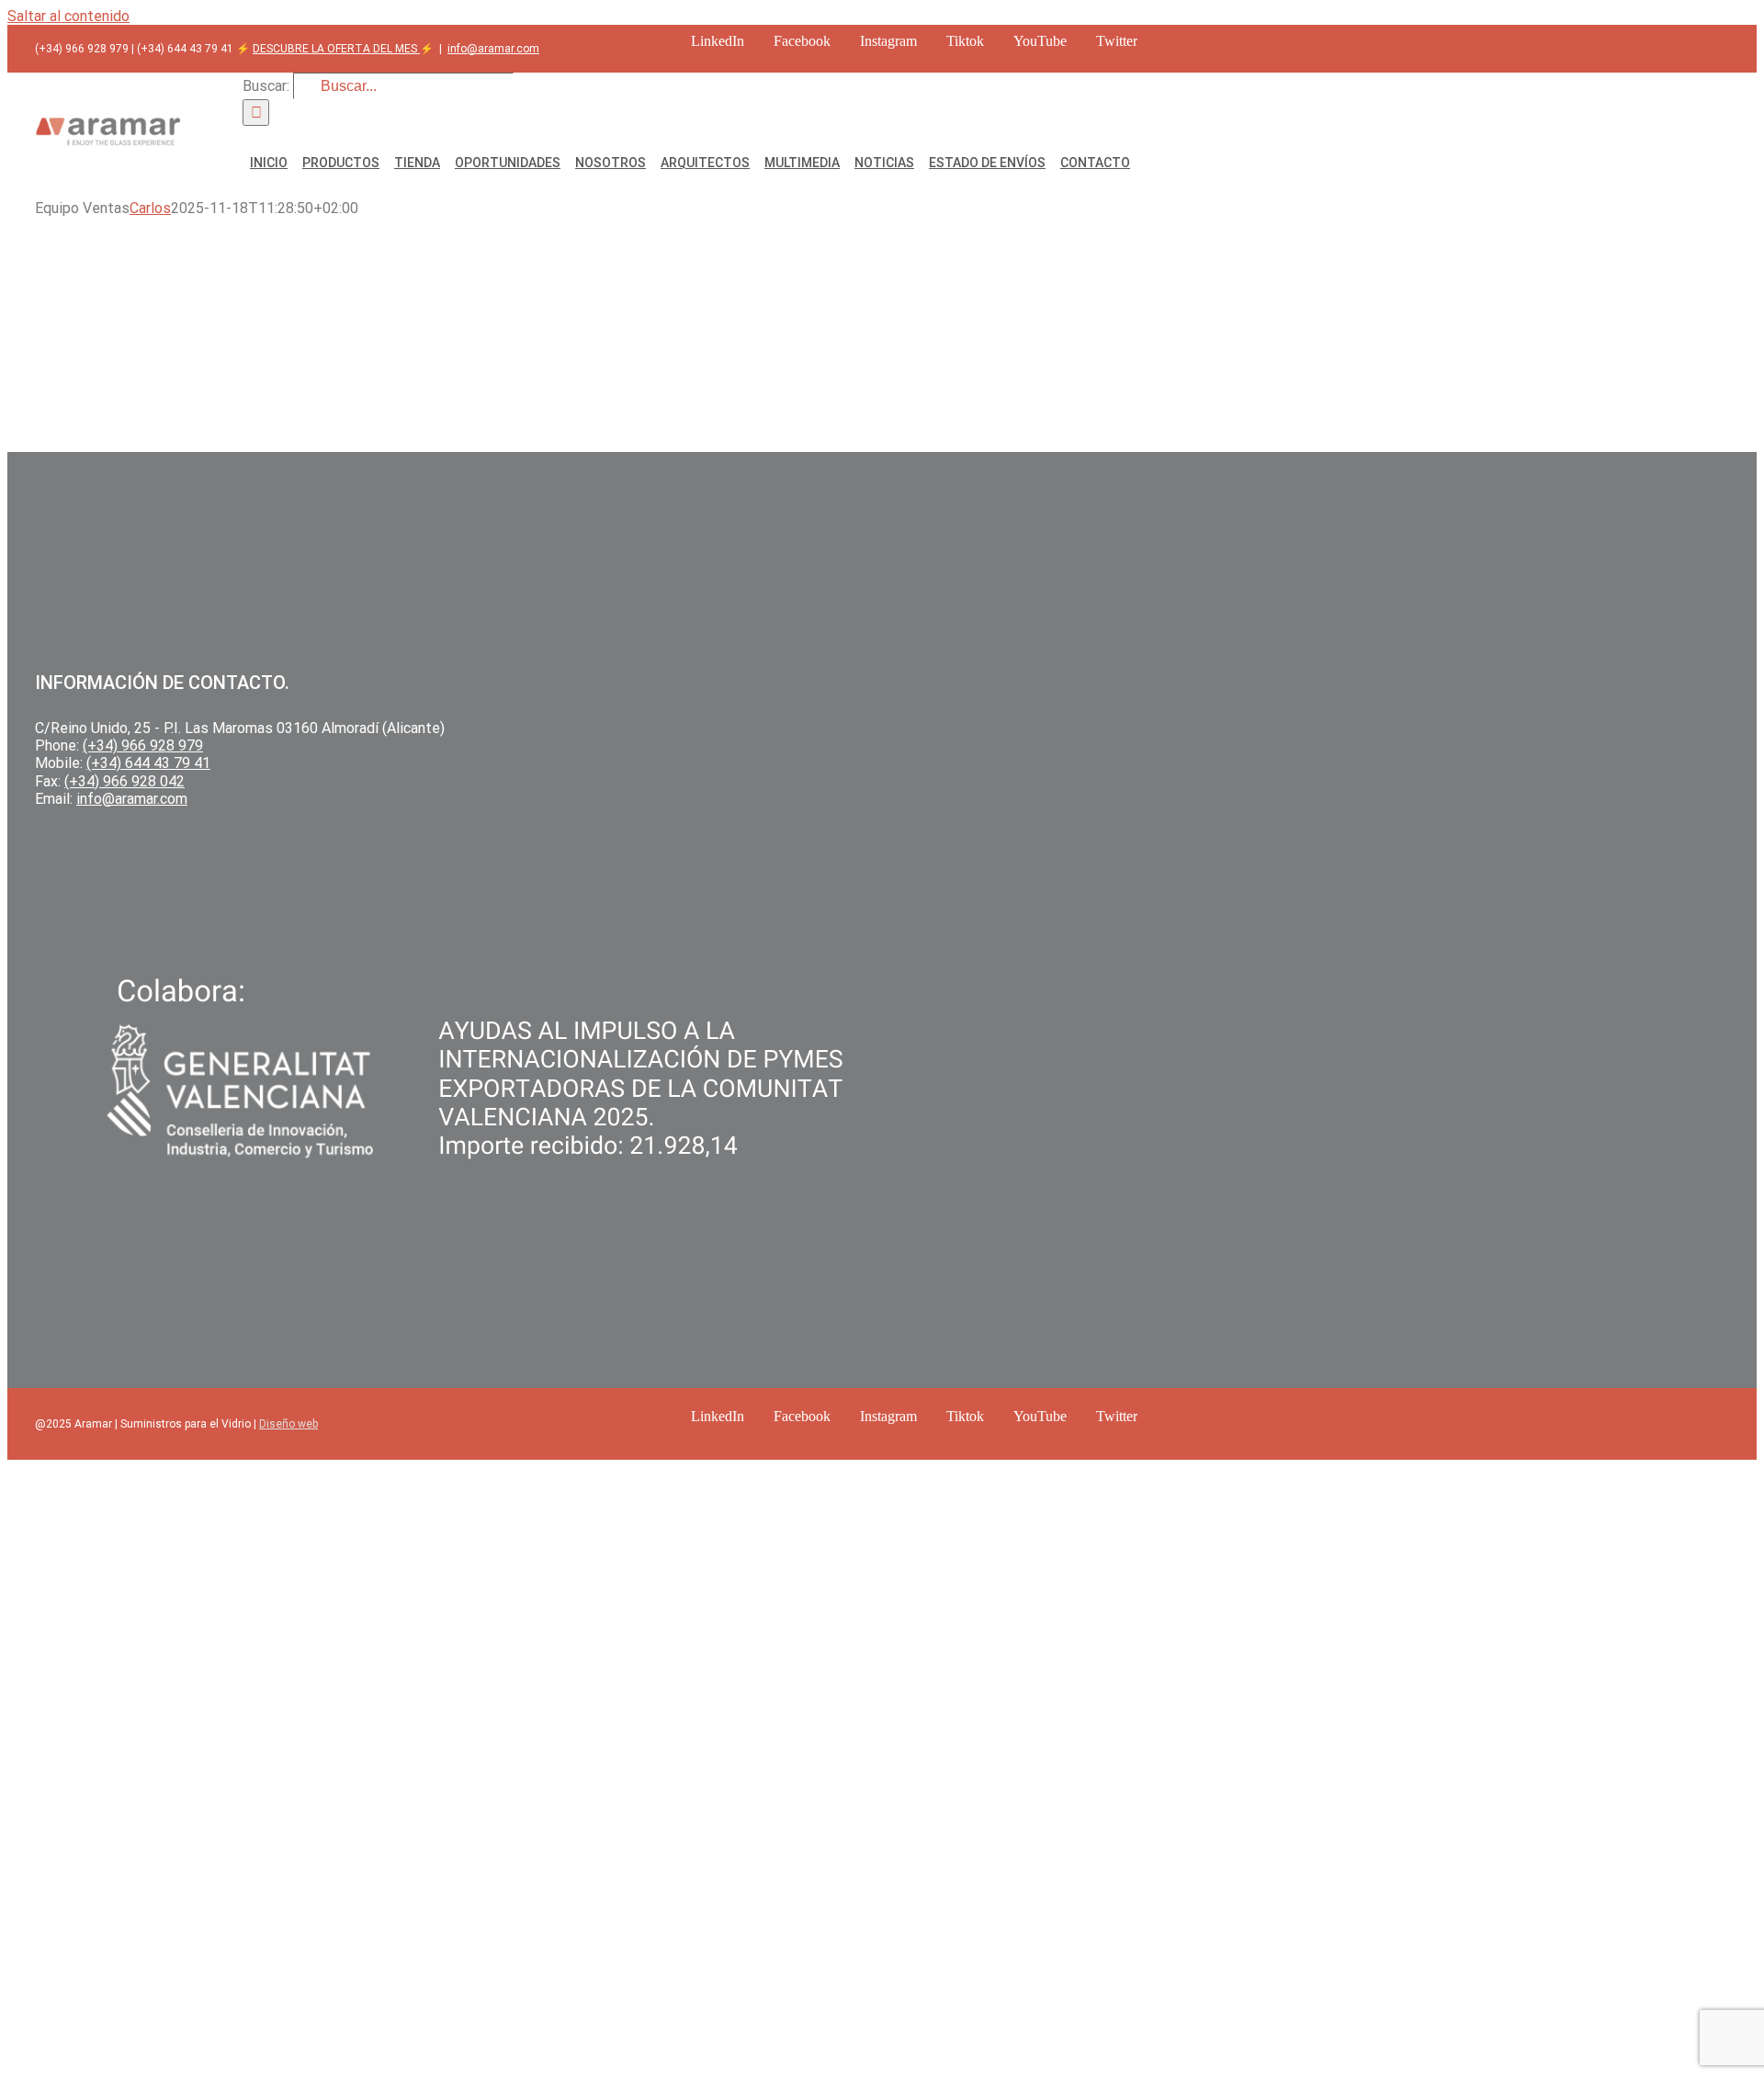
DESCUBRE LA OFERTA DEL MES (336, 49)
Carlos (150, 208)
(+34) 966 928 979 (143, 745)
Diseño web (288, 1424)
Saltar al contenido (68, 16)
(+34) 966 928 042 (124, 781)
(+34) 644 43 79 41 (148, 763)
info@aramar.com (493, 49)
